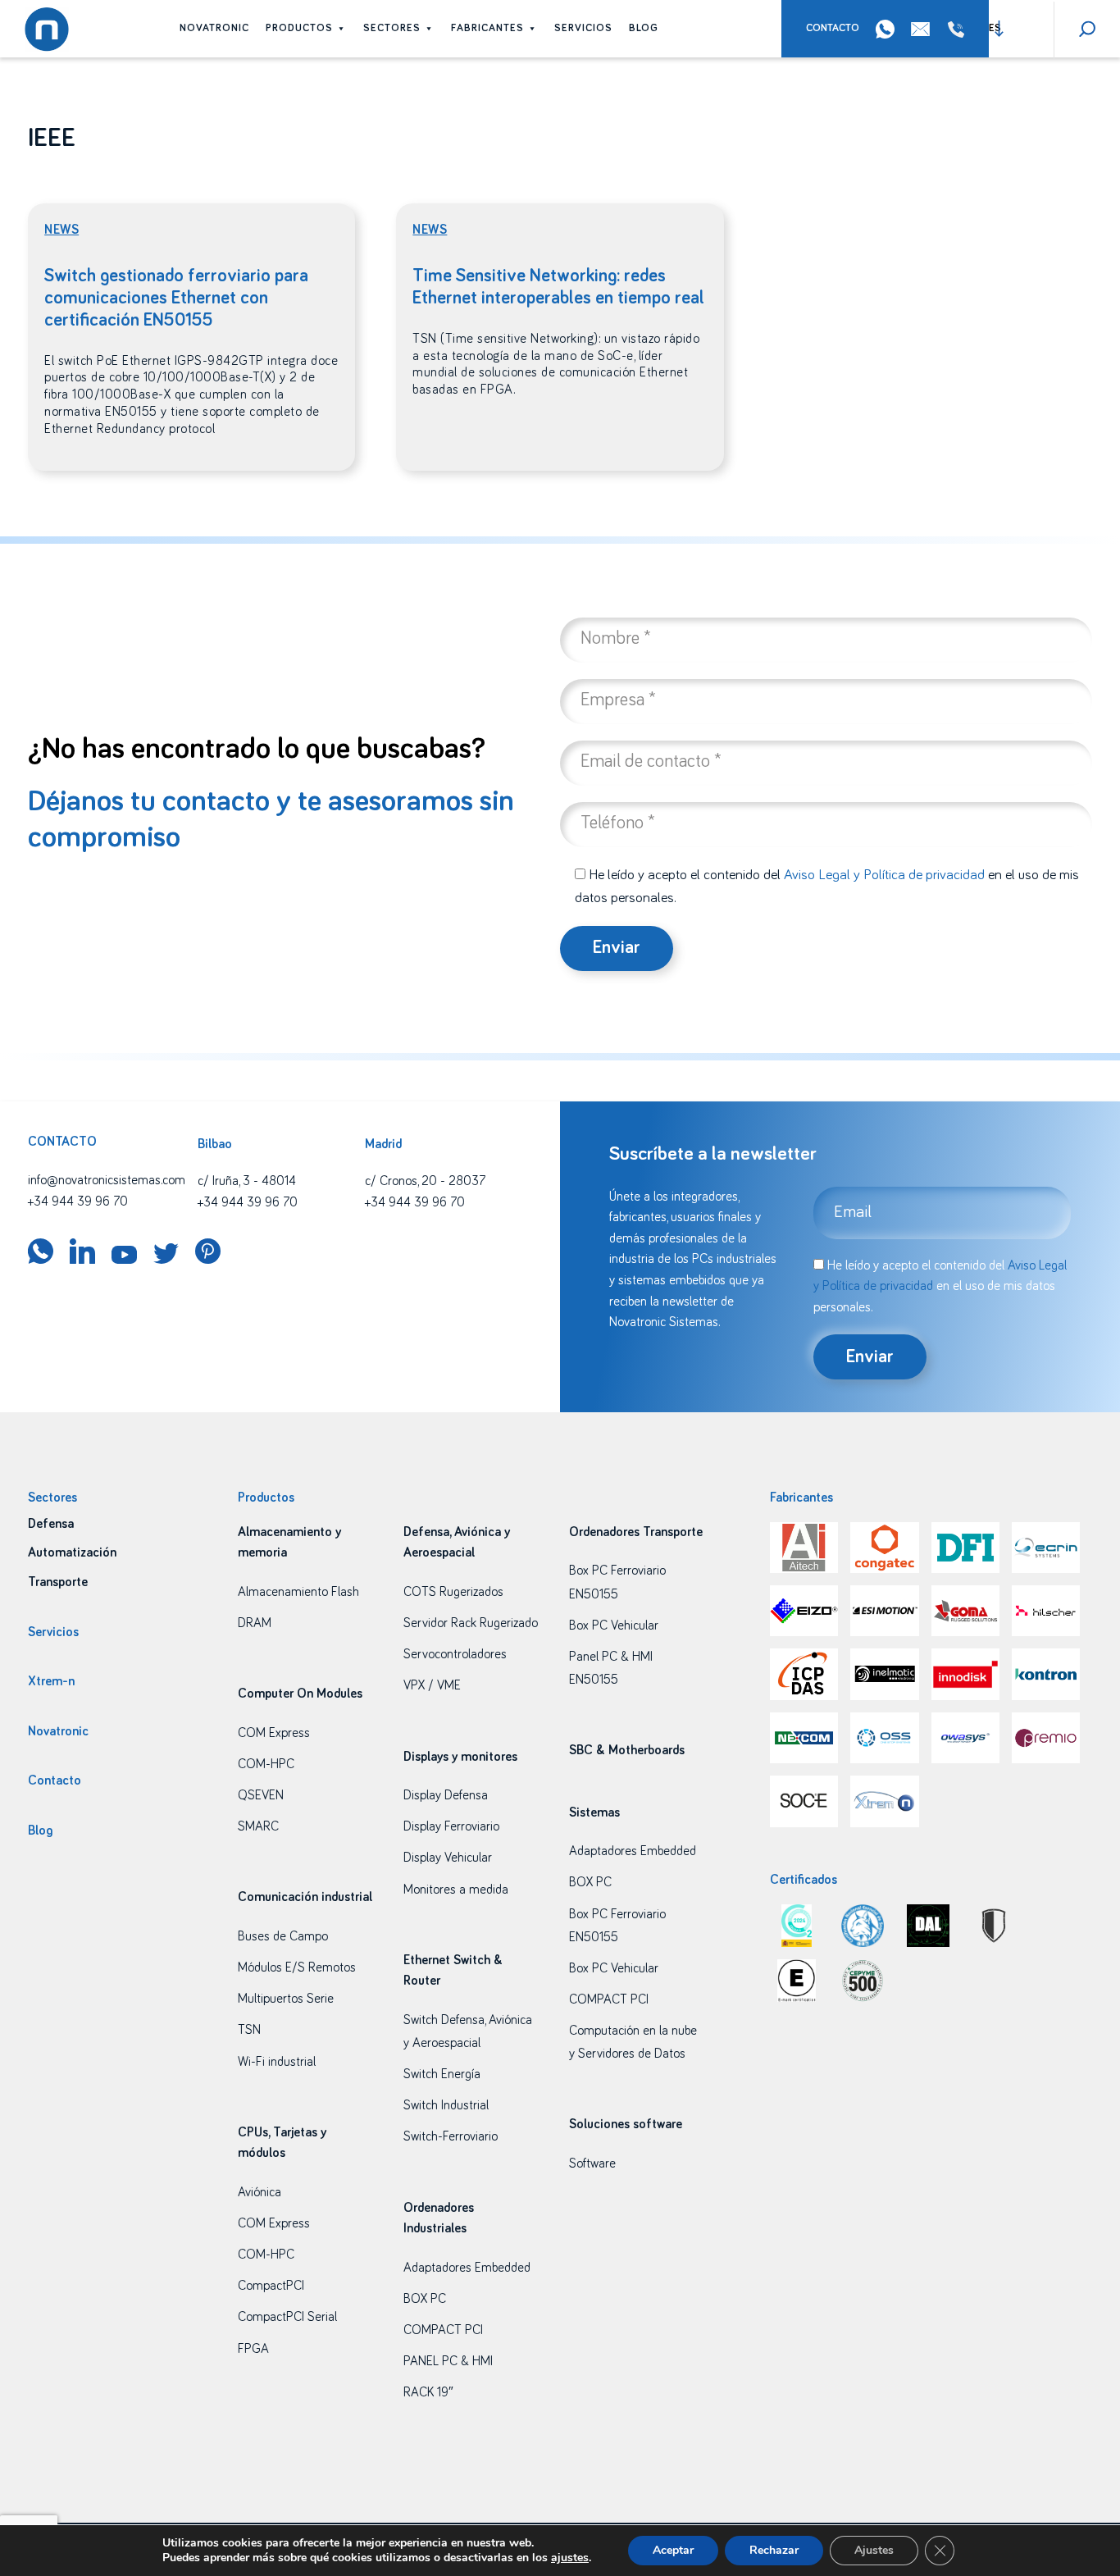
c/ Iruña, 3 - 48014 (247, 1181)
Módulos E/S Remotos (297, 1967)
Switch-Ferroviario (451, 2136)
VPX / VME (432, 1685)
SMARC (258, 1826)
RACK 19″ (428, 2392)
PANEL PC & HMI (448, 2361)
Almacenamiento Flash (298, 1592)
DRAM (255, 1623)
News (61, 230)
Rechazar (774, 2550)
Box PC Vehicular (614, 1625)
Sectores (392, 28)
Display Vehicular (448, 1858)
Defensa (51, 1524)
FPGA (253, 2349)
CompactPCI (271, 2286)
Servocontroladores (455, 1654)
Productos (299, 28)
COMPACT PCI (443, 2330)
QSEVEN (261, 1795)
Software (592, 2163)
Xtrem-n (51, 1681)
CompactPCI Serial (287, 2317)
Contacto (833, 28)
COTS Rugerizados (453, 1592)
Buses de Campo (283, 1936)
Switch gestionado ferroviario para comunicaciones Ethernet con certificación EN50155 (176, 298)
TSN (249, 2030)
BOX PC (425, 2299)
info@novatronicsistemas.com (107, 1180)
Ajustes (874, 2550)
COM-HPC (266, 1764)
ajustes (570, 2558)
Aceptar (673, 2550)
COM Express (274, 1733)
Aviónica (260, 2192)
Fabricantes (487, 28)
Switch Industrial (446, 2105)
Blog (644, 28)
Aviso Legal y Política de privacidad (884, 875)
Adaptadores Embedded (467, 2268)
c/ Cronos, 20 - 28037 (425, 1181)
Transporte (58, 1582)
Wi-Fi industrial (277, 2062)
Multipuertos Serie (286, 1999)
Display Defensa (446, 1795)
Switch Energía (442, 2074)
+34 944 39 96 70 (959, 30)
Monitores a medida (456, 1890)
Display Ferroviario (451, 1826)
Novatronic (214, 28)
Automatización (72, 1552)
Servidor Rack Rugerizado (471, 1623)
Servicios (583, 28)
